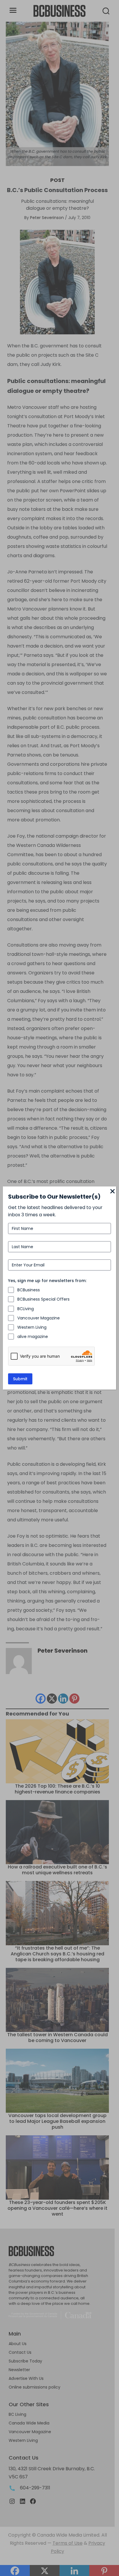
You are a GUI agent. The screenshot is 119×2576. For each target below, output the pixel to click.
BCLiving (26, 1309)
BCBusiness (29, 1290)
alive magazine (33, 1337)
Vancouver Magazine (39, 1318)
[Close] (113, 1192)
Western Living (32, 1327)
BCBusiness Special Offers (43, 1299)
